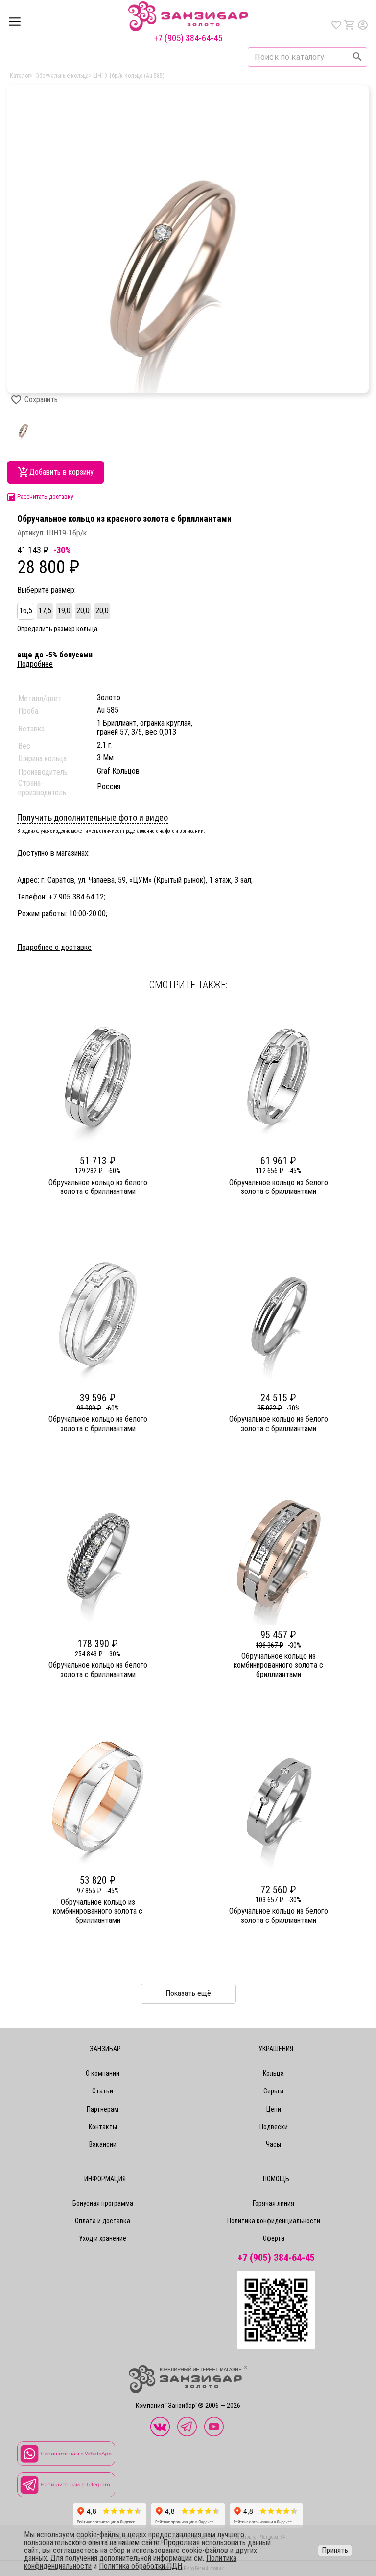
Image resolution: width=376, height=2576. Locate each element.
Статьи (103, 2091)
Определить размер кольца (57, 629)
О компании (103, 2073)
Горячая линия (273, 2203)
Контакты (103, 2127)
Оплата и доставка (103, 2221)
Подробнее (35, 664)
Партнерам (103, 2109)
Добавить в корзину (61, 472)
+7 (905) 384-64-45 (188, 38)
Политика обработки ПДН (141, 2566)
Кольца (273, 2073)
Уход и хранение (103, 2238)
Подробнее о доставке (54, 948)
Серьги (273, 2091)
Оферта (274, 2238)
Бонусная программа (103, 2203)
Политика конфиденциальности (274, 2221)
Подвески (274, 2127)
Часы (273, 2144)
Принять (335, 2550)
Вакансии (103, 2144)
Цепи (274, 2109)
